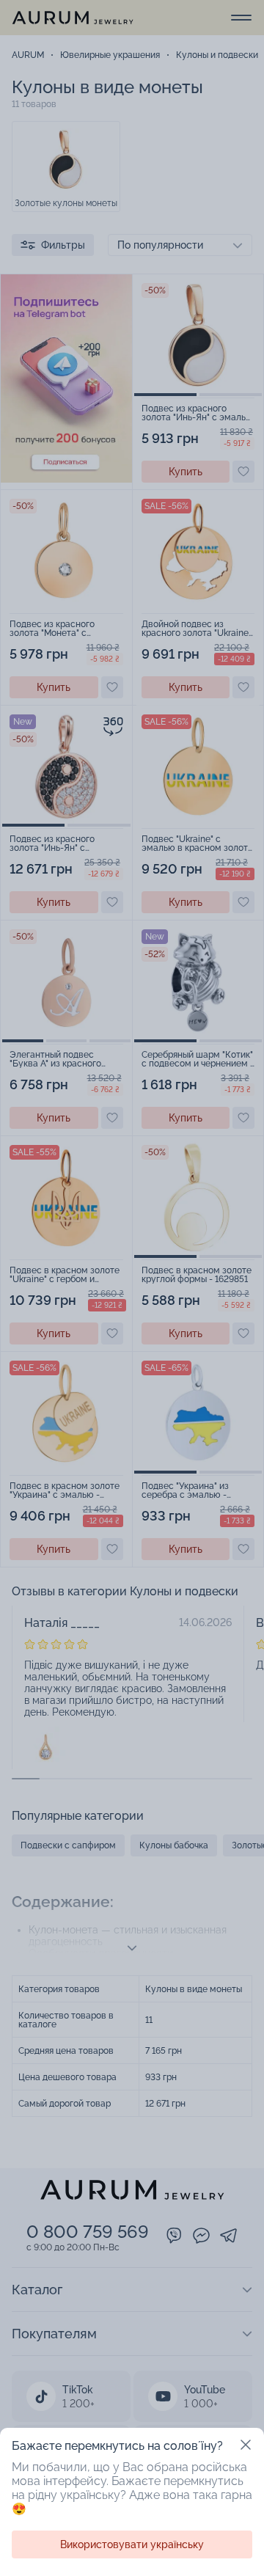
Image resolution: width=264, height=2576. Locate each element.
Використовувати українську (132, 2544)
